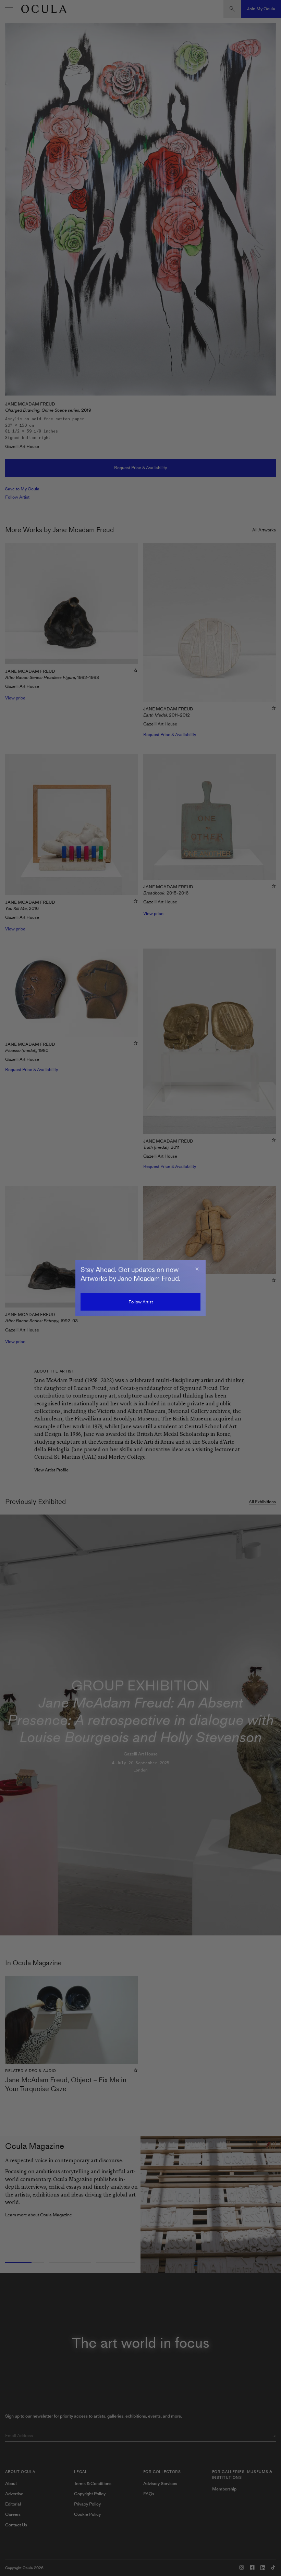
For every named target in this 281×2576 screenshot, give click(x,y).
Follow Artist (141, 1302)
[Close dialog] (197, 1269)
